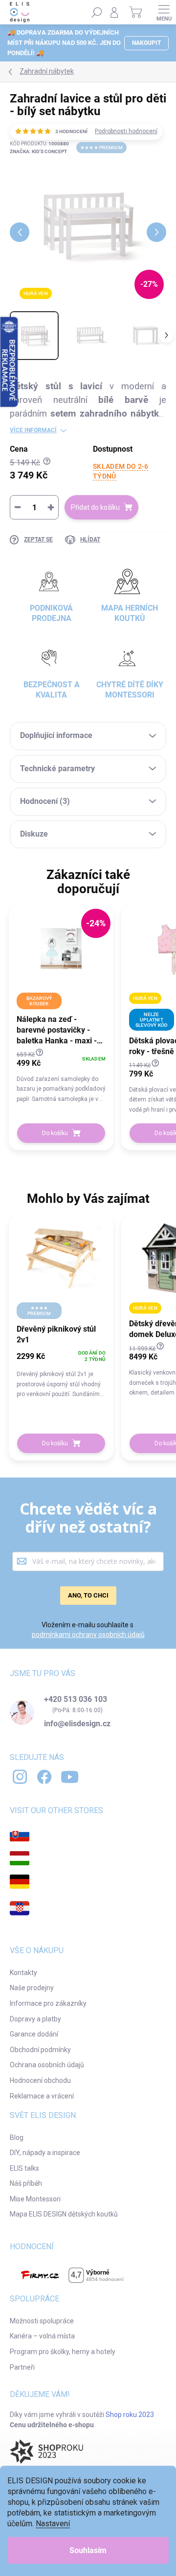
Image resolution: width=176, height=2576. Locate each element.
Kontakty (23, 1973)
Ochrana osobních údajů (47, 2065)
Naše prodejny (32, 1988)
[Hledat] (97, 12)
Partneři (22, 2367)
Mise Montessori (35, 2199)
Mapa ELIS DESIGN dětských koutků (64, 2214)
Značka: (38, 151)
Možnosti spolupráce (42, 2321)
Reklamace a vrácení (42, 2096)
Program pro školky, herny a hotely (63, 2352)
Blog (17, 2137)
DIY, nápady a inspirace (45, 2153)
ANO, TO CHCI (88, 1595)
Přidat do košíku (95, 507)
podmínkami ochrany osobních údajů (88, 1635)
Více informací (33, 430)
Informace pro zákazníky (48, 2003)
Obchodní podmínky (40, 2050)
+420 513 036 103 (76, 1699)
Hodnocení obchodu (40, 2080)
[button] (61, 1076)
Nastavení (53, 2524)
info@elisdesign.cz (77, 1724)
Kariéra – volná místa (42, 2336)
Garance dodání (34, 2034)
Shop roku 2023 (130, 2415)
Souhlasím (88, 2550)
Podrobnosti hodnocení (126, 131)
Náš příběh (26, 2183)
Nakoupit (146, 43)
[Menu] (164, 12)
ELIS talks (24, 2168)
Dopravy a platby (35, 2019)
